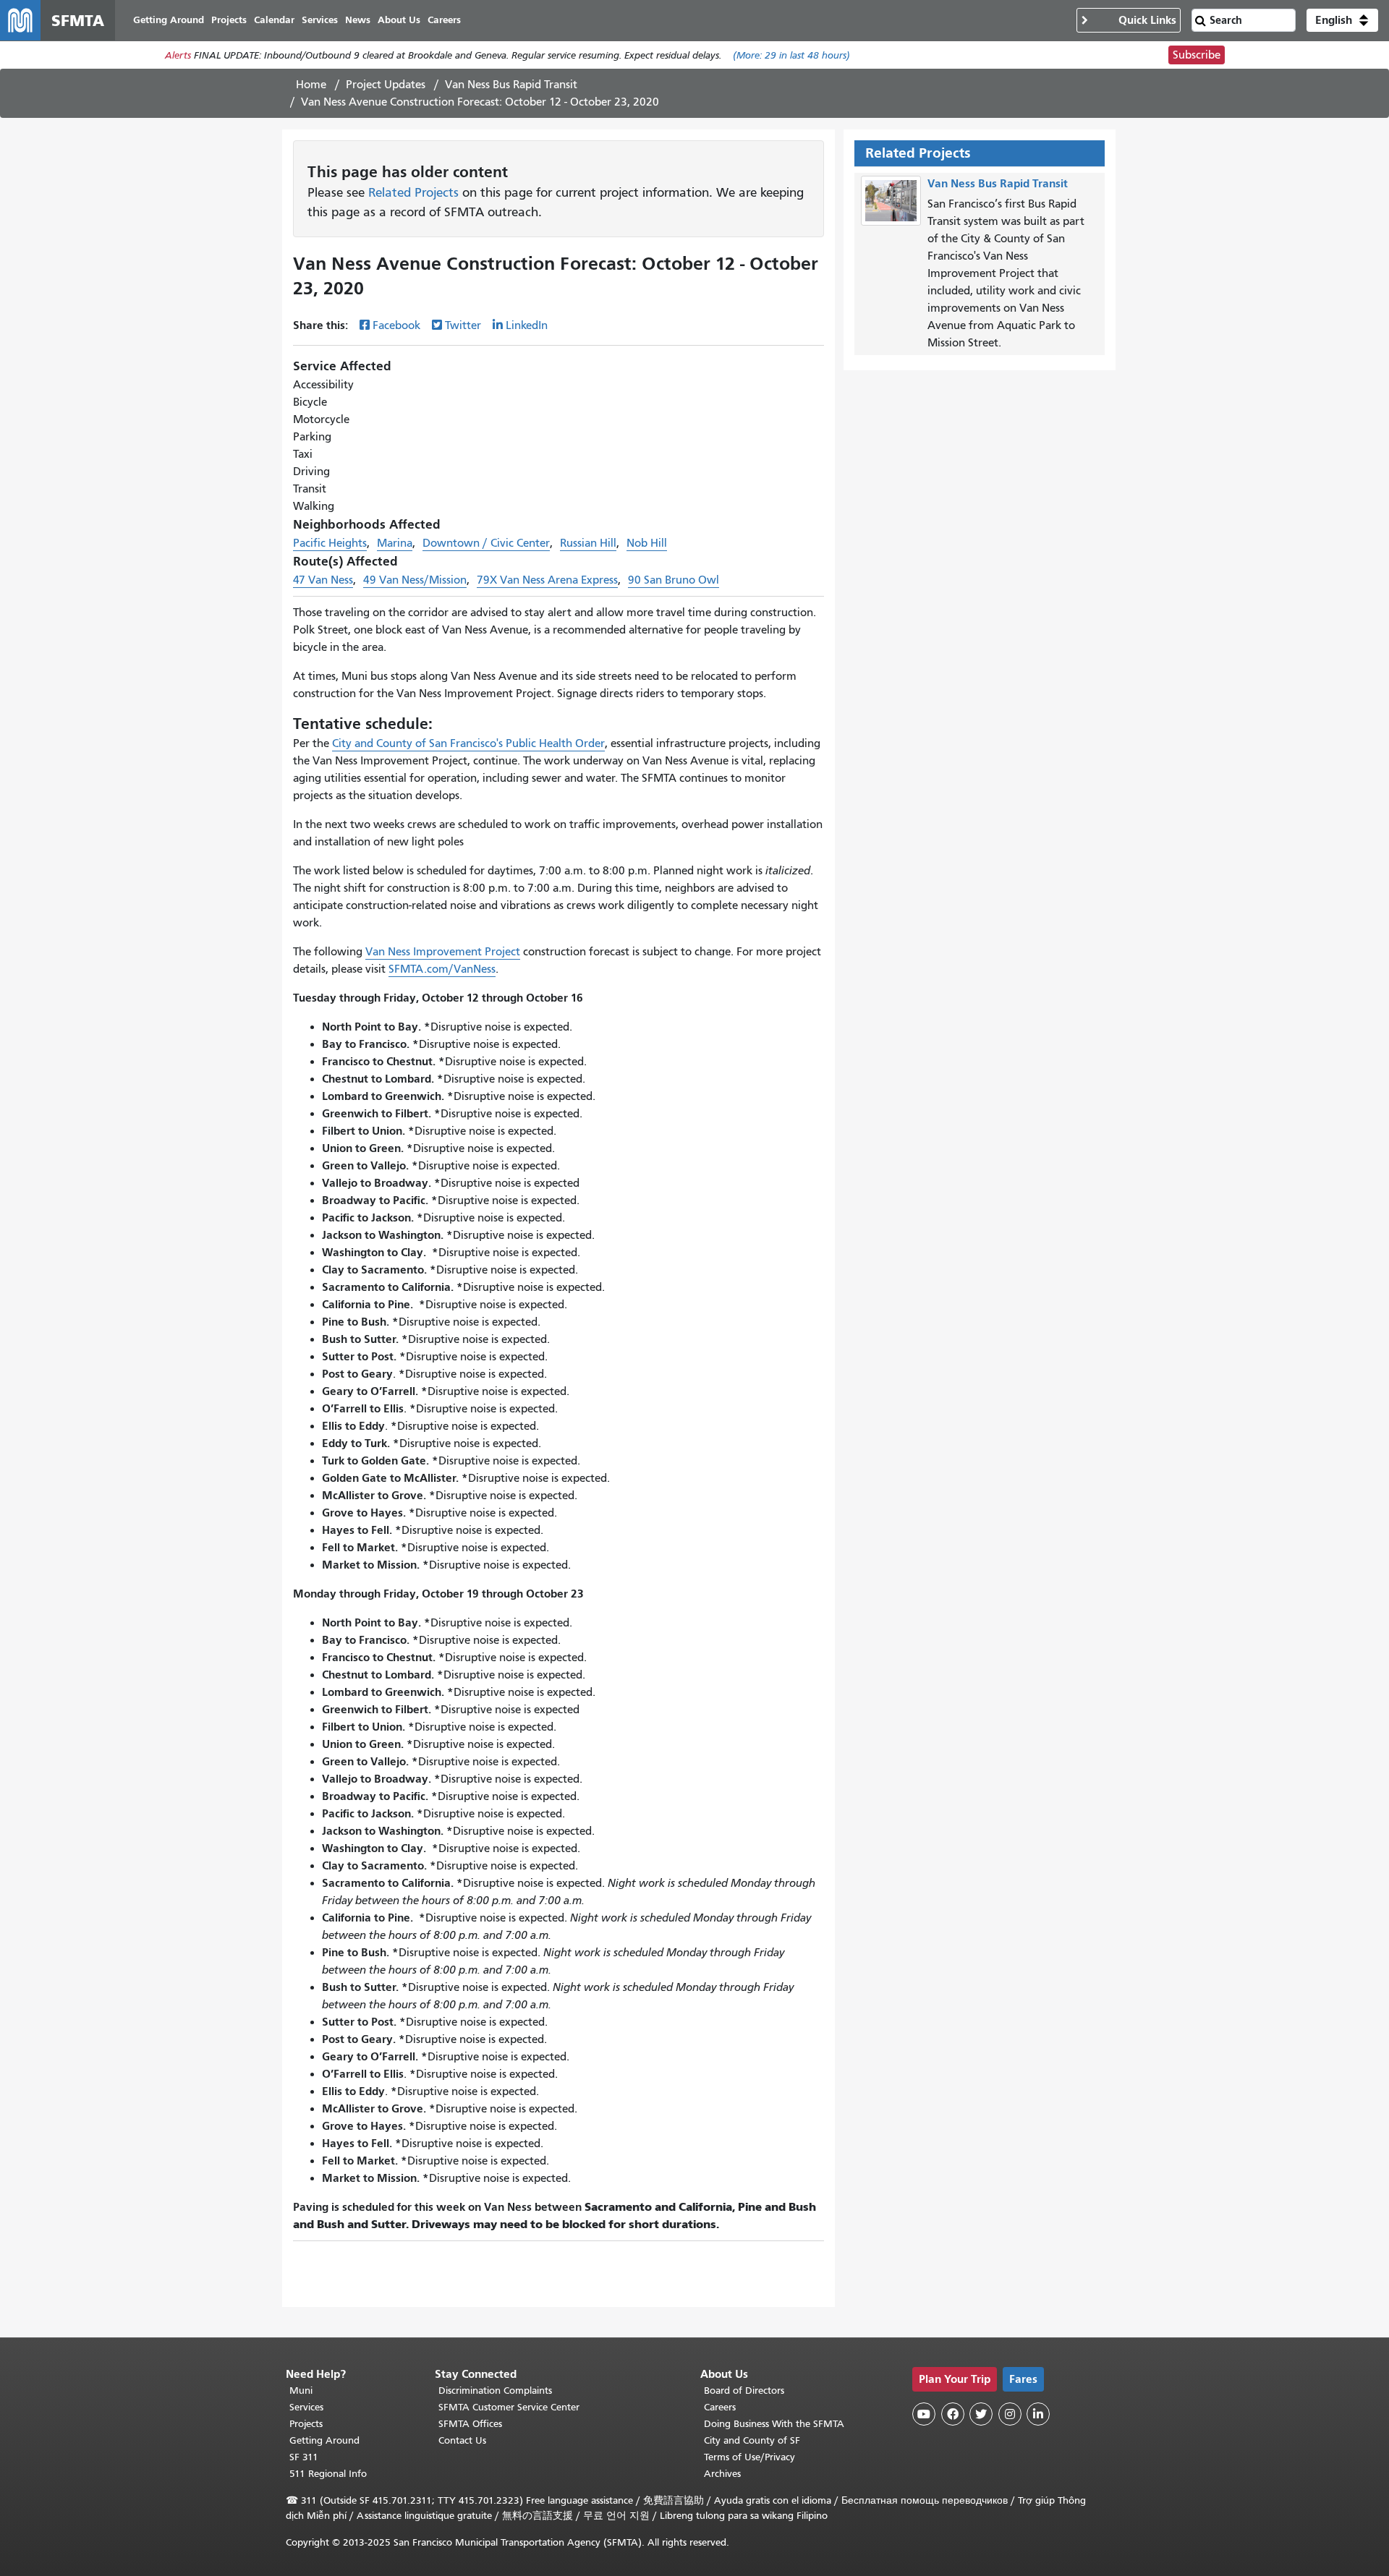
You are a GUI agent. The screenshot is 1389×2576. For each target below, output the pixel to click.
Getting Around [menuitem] (169, 20)
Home (311, 85)
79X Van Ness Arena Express (547, 580)
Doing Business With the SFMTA (774, 2424)
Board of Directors (744, 2391)
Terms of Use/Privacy (749, 2457)
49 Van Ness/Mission (415, 580)
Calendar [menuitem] (274, 20)
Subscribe (1197, 55)
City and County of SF (752, 2440)
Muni (301, 2391)
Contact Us (462, 2440)
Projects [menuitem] (229, 20)
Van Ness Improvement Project (443, 952)
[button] (1342, 20)
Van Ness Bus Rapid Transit (511, 85)
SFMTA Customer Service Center (509, 2407)
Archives (722, 2474)
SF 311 (304, 2457)
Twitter (463, 325)
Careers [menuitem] (444, 20)
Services (306, 2407)
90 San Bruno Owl (674, 580)
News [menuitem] (358, 20)
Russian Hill (588, 543)
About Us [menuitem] (399, 20)
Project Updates (386, 85)
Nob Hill (647, 543)
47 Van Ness (323, 580)
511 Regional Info (328, 2474)
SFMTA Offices (470, 2424)
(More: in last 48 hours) (791, 55)
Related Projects (413, 192)
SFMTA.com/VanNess (442, 969)
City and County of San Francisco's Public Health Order (468, 743)
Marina (395, 543)
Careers (720, 2407)
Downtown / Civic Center (486, 543)
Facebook (396, 325)
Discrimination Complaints (495, 2391)
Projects (306, 2424)
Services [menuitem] (320, 20)
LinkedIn (527, 325)
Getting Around (324, 2440)
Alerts (178, 55)
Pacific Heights (330, 543)
